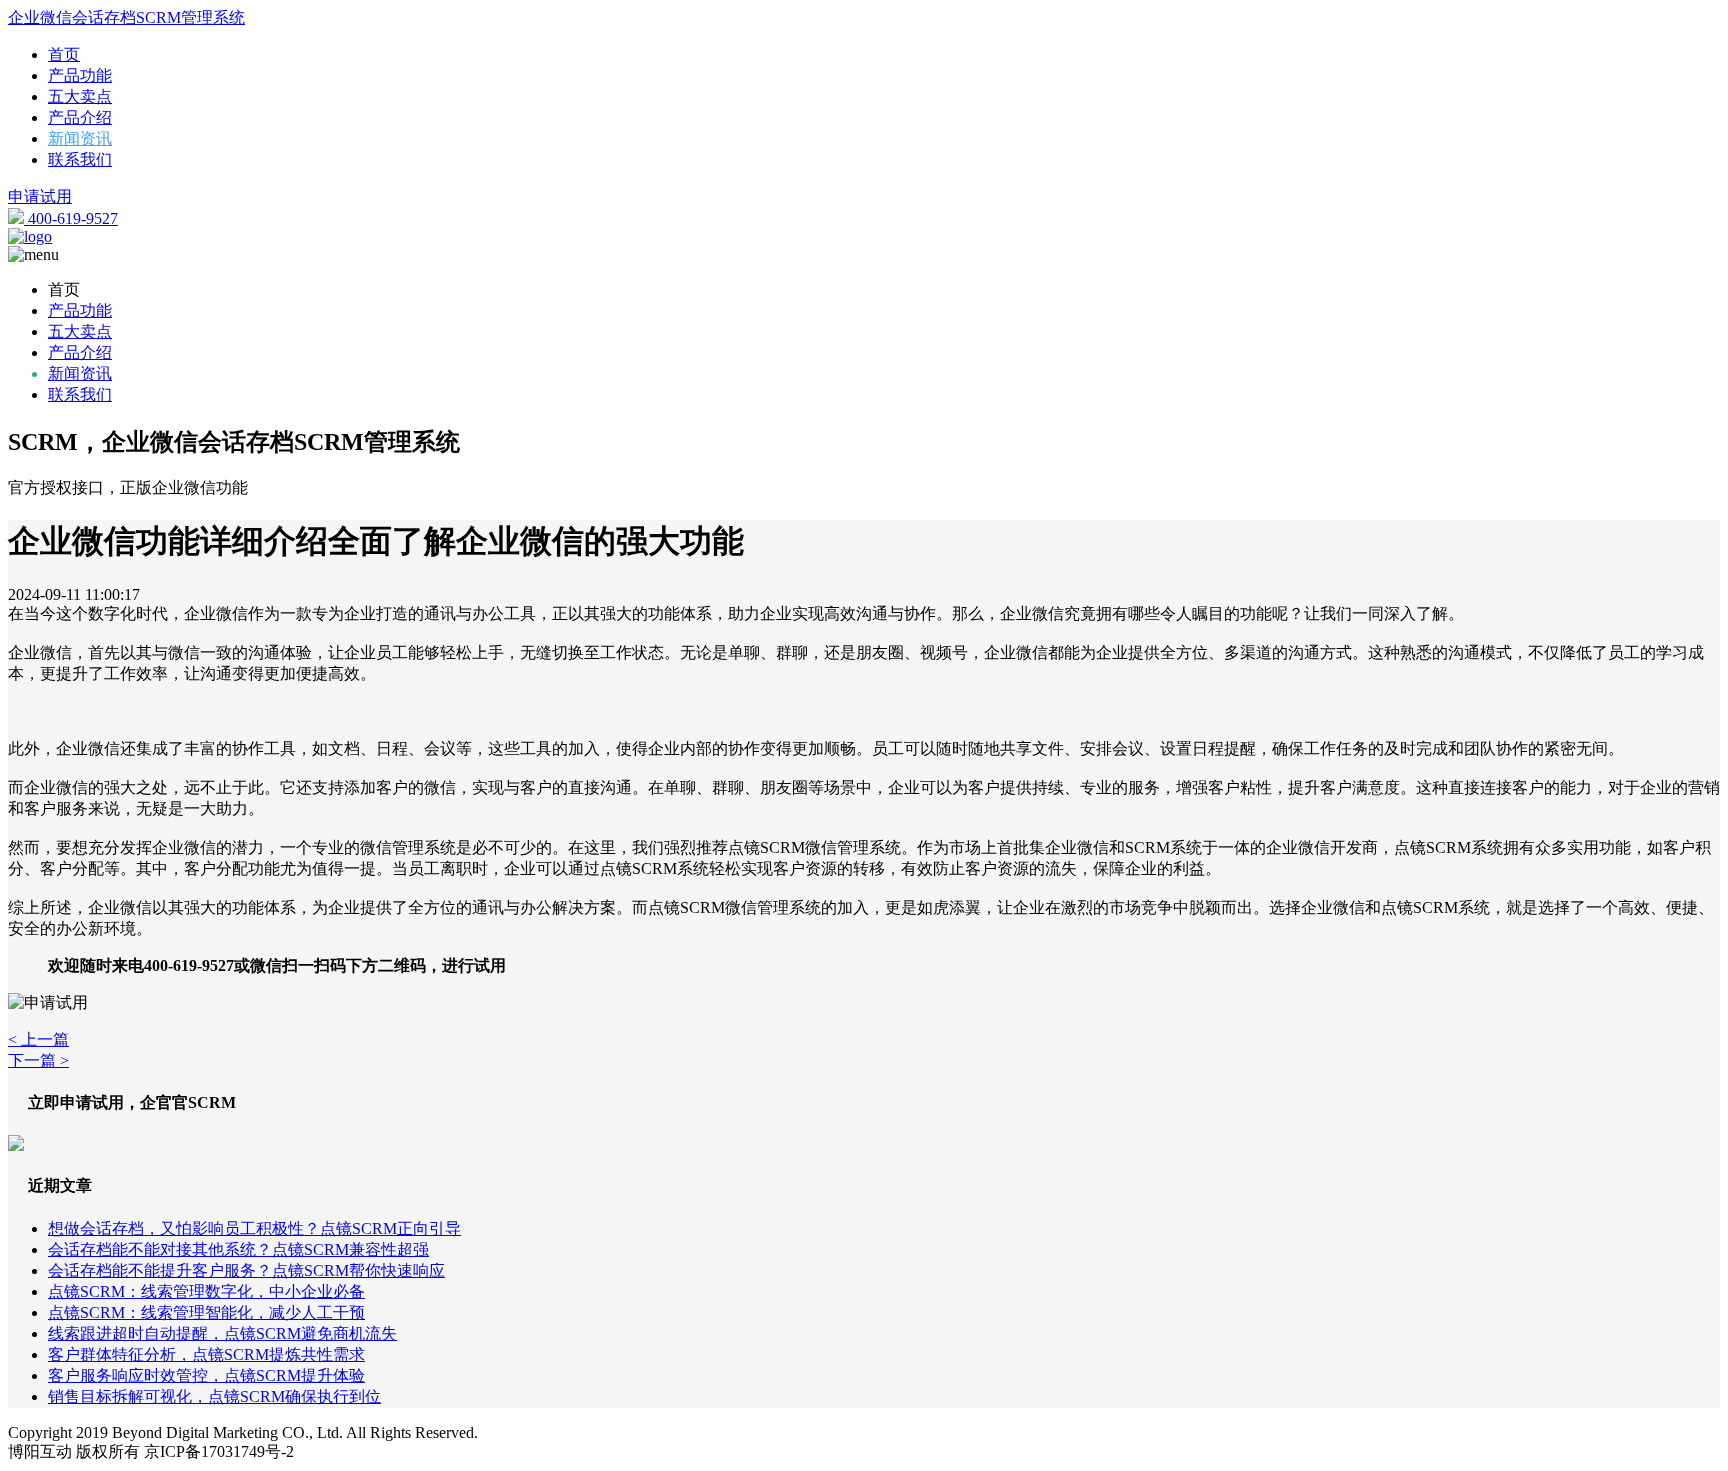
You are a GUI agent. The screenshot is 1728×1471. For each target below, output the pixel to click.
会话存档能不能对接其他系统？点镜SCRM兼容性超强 (238, 1249)
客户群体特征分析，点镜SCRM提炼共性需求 (206, 1354)
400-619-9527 (71, 218)
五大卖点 (80, 96)
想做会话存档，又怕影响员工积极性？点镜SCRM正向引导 (254, 1228)
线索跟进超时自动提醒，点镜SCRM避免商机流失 (222, 1333)
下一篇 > (38, 1060)
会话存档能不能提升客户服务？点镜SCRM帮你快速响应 (246, 1270)
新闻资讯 (80, 138)
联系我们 (80, 159)
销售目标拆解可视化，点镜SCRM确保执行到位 (214, 1396)
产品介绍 (80, 117)
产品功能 (80, 75)
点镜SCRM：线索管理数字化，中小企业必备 (206, 1291)
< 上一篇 (38, 1039)
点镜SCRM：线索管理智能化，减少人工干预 (206, 1312)
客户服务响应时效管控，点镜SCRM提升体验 (206, 1375)
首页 (64, 54)
